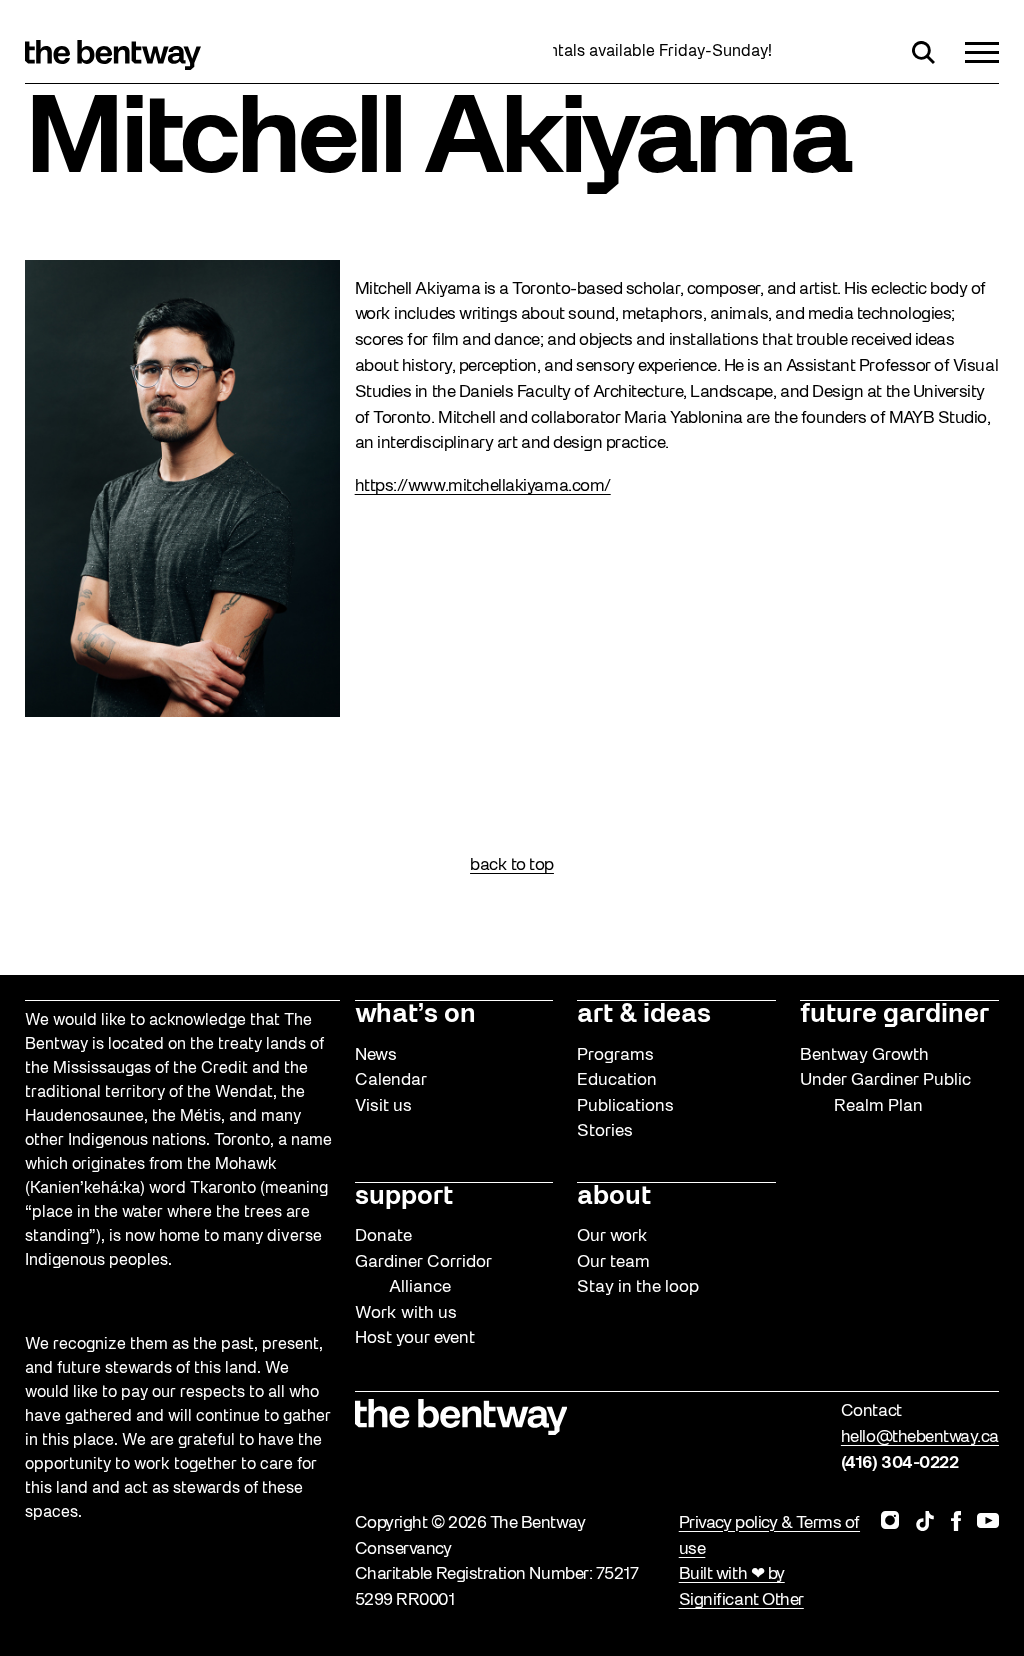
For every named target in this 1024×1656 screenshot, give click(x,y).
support (404, 1197)
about (614, 1197)
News (376, 1055)
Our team (613, 1262)
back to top (512, 865)
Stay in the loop (638, 1287)
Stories (605, 1131)
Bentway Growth (864, 1055)
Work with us (406, 1313)
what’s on (415, 1015)
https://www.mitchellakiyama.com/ (483, 486)
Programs (615, 1055)
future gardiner (894, 1015)
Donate (383, 1236)
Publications (625, 1106)
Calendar (391, 1080)
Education (617, 1080)
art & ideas (644, 1015)
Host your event (415, 1338)
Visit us (383, 1106)
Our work (612, 1236)
